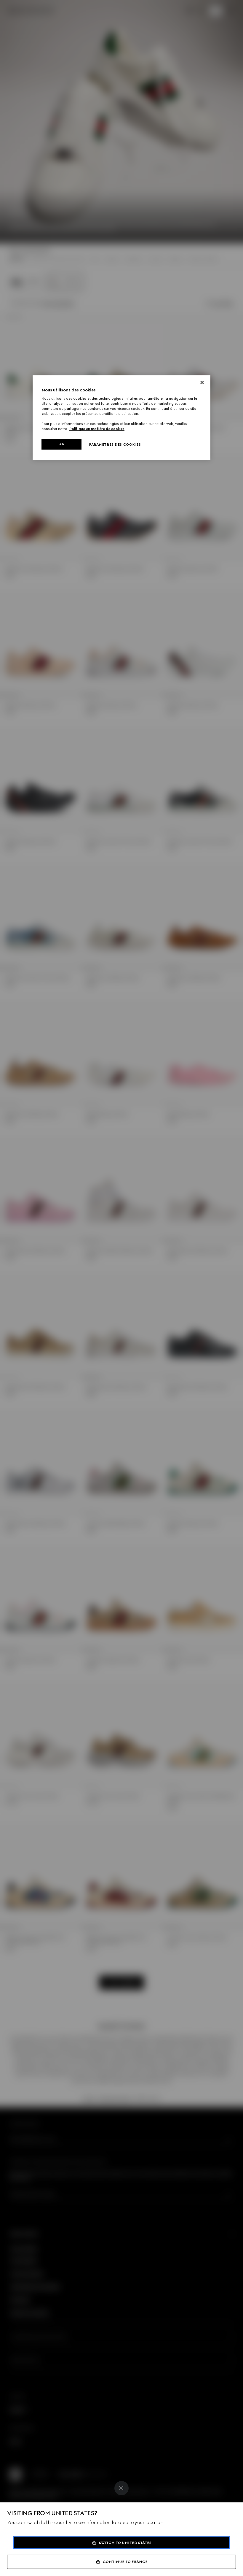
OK (61, 444)
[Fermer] (202, 382)
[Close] (121, 2488)
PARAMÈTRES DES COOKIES (115, 445)
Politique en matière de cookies (97, 429)
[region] (121, 418)
